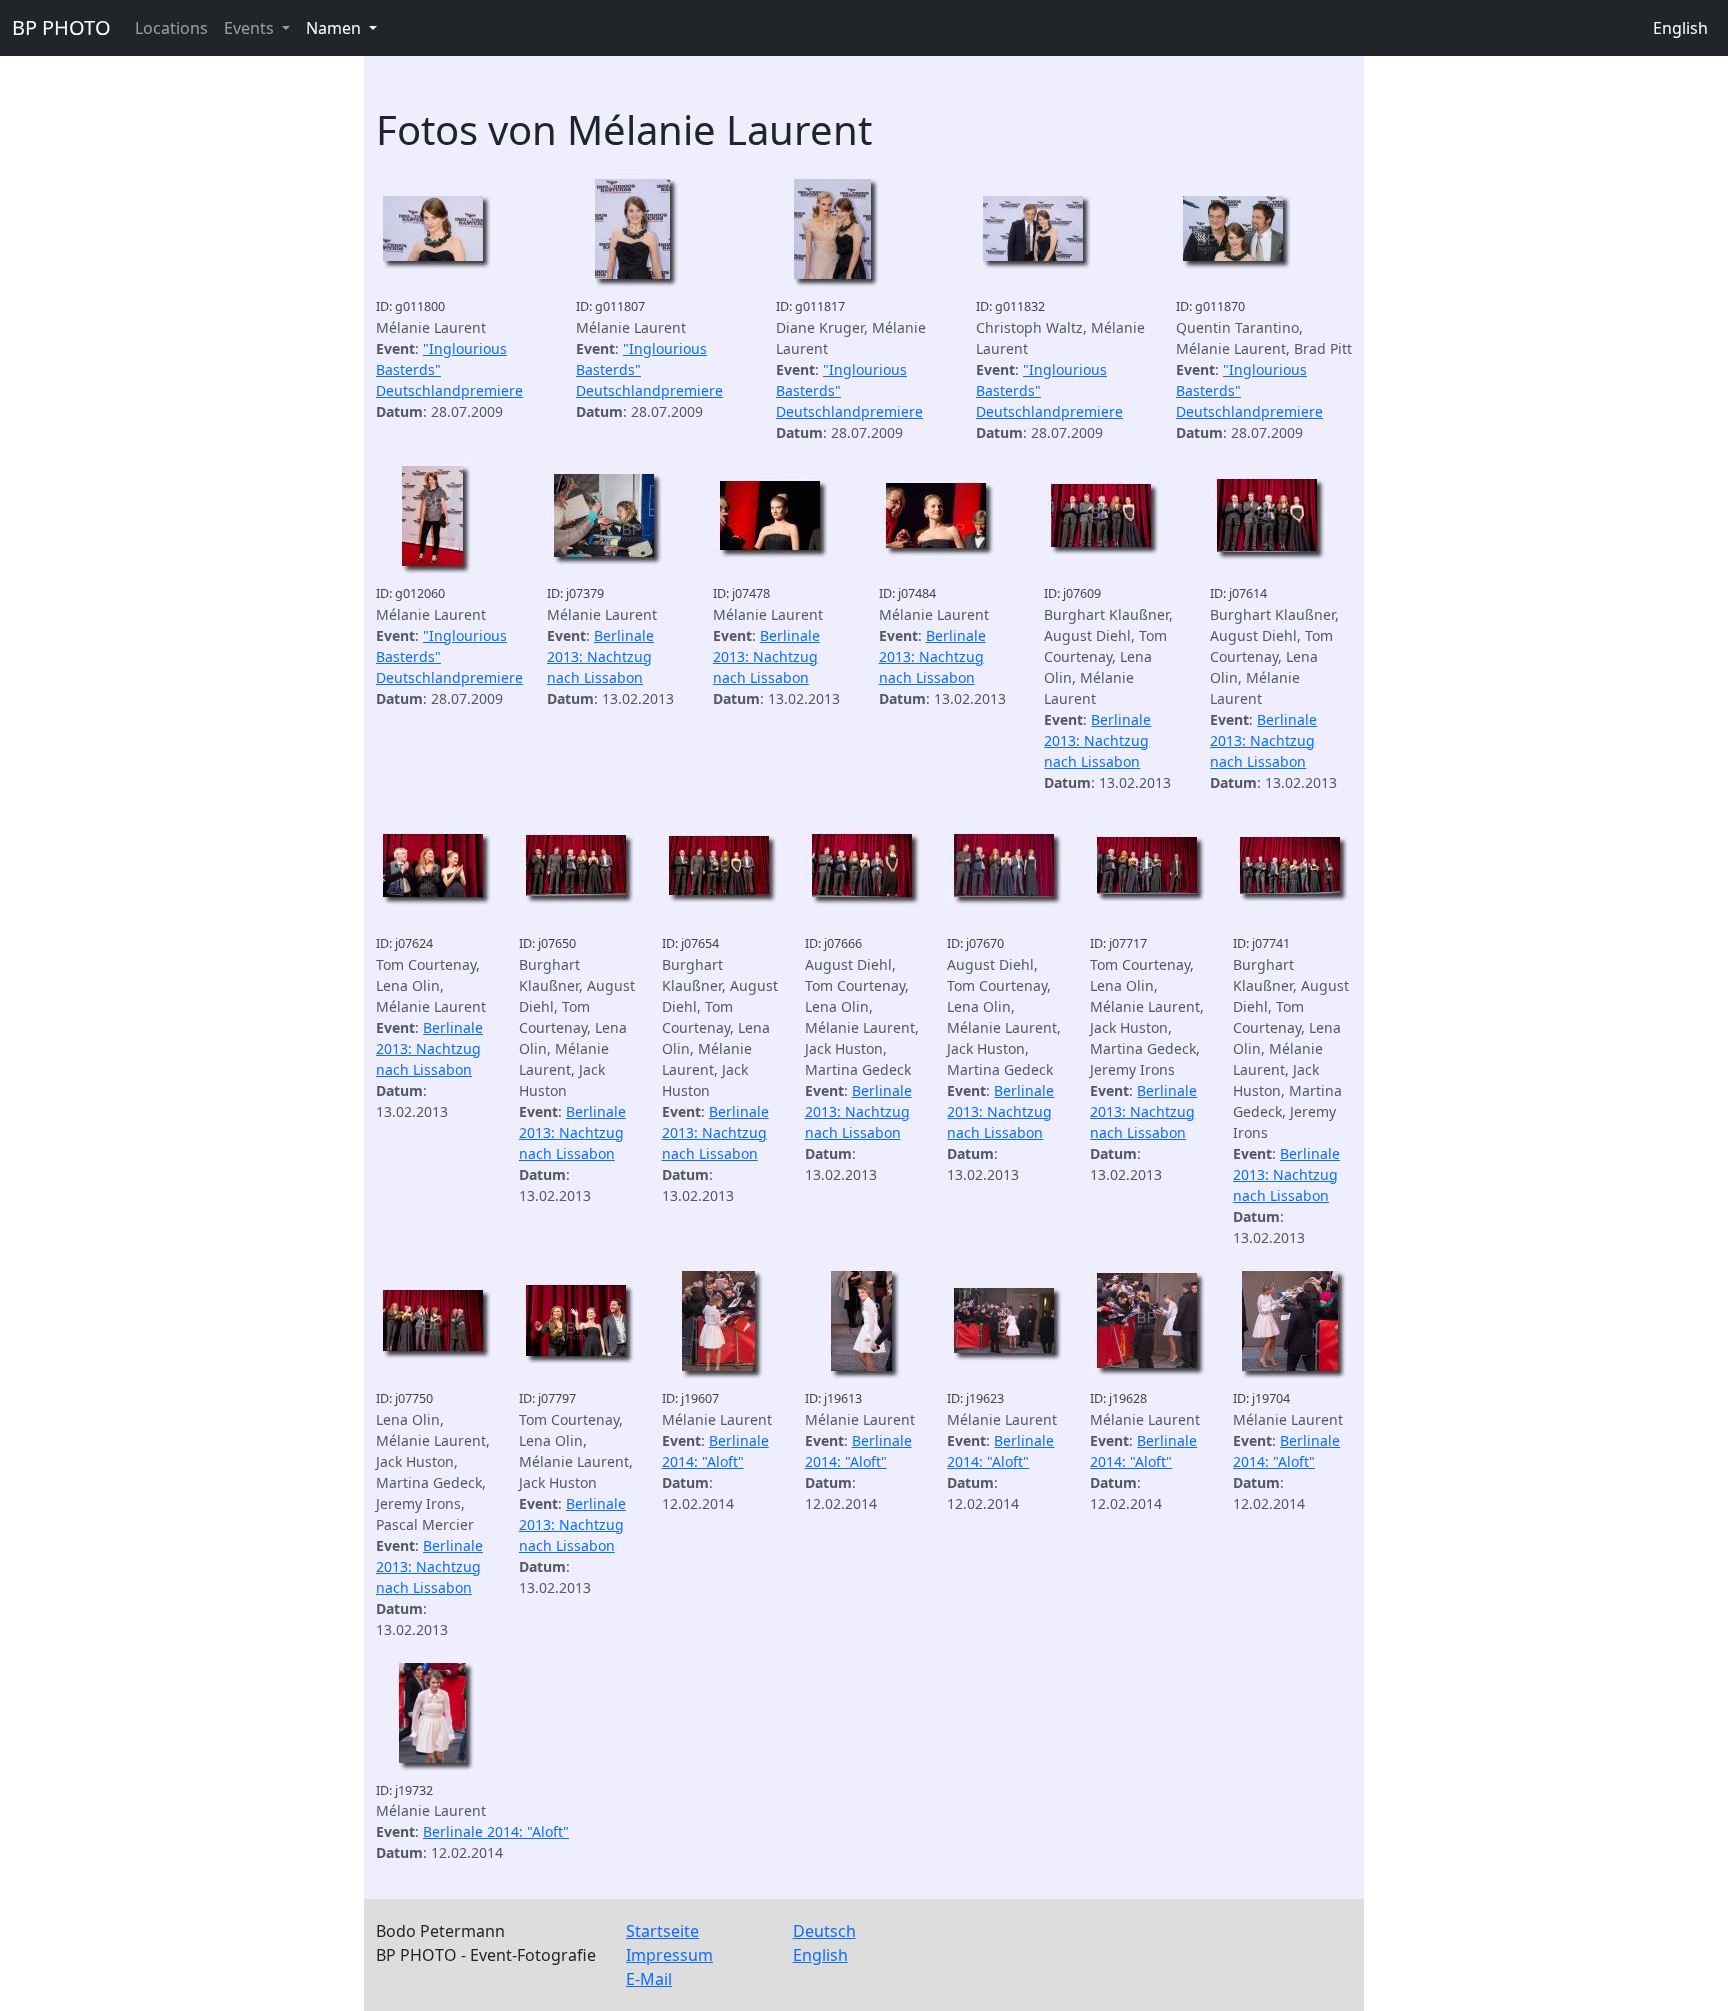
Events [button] (251, 28)
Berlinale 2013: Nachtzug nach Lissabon (600, 656)
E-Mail (649, 1979)
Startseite (662, 1931)
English (1680, 28)
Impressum (669, 1955)
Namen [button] (335, 28)
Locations (171, 28)
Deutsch (824, 1931)
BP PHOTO (61, 27)
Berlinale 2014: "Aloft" (496, 1831)
